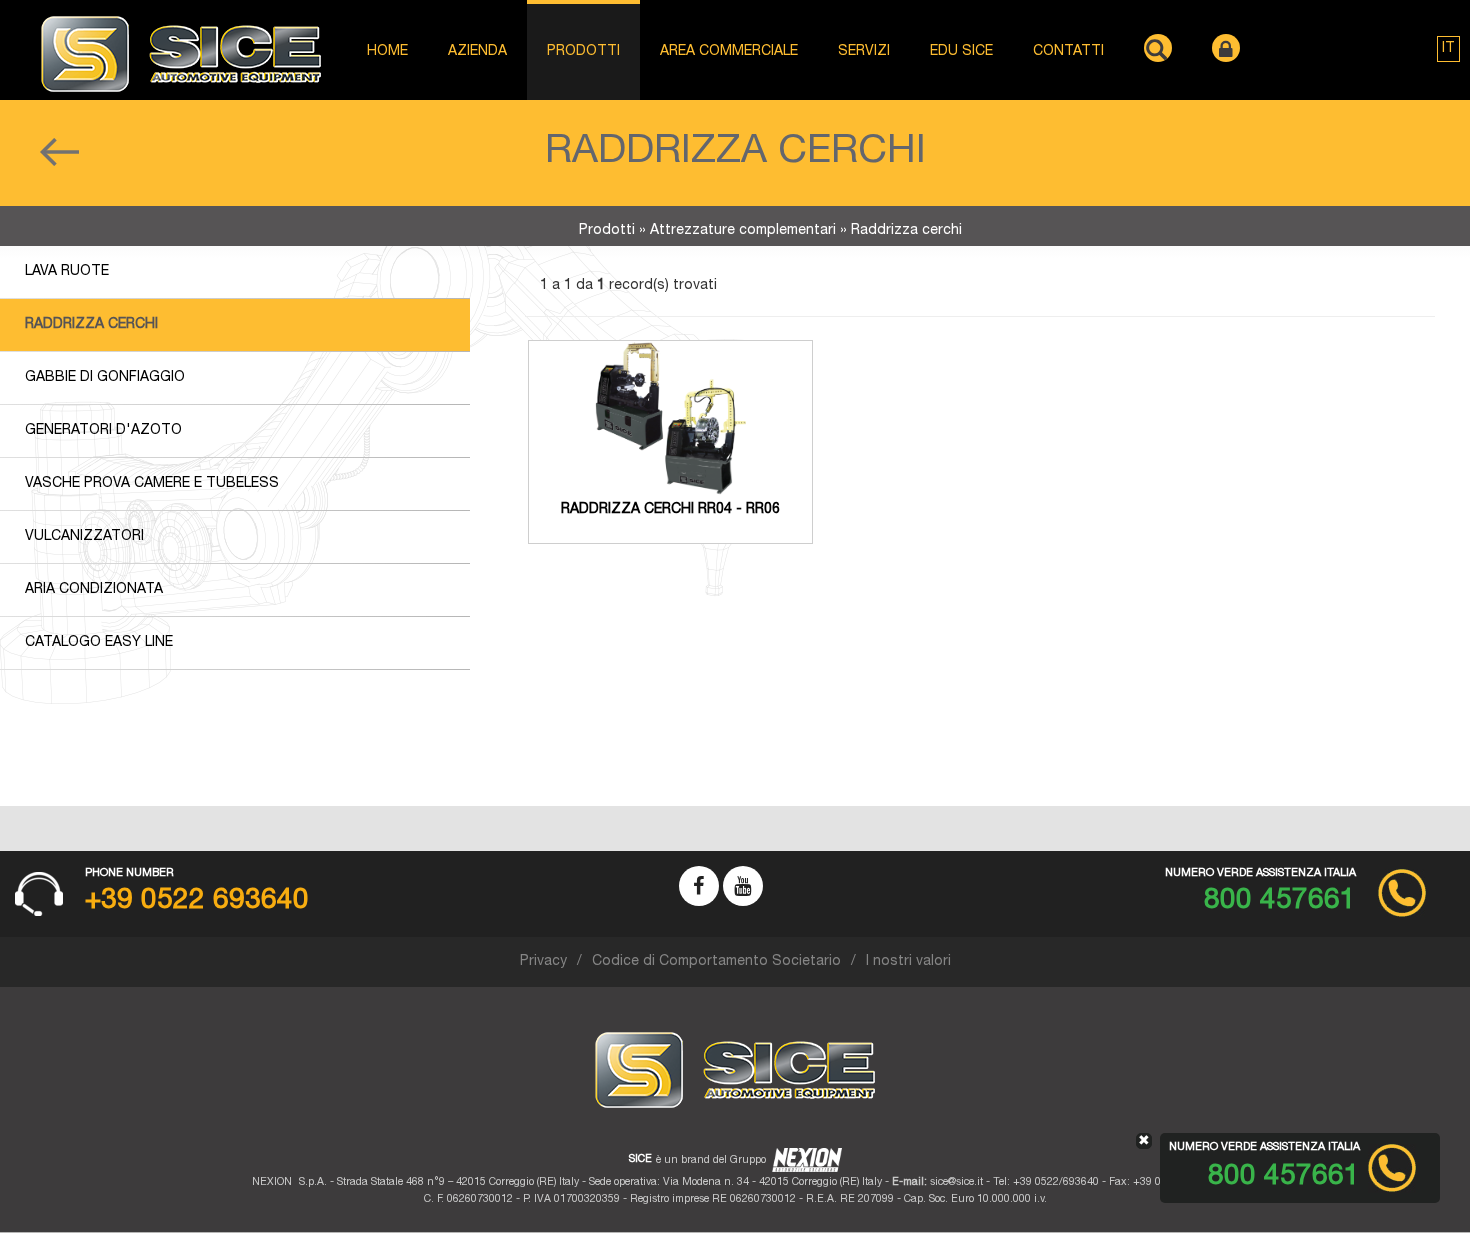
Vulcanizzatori (84, 537)
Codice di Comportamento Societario (716, 962)
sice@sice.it (956, 1182)
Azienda (477, 52)
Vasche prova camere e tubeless (152, 484)
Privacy (543, 962)
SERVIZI (864, 52)
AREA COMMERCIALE (729, 52)
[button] (1448, 49)
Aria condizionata (94, 590)
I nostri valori (908, 962)
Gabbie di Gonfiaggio (105, 378)
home (387, 52)
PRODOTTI (583, 52)
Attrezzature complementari (743, 231)
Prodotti (607, 231)
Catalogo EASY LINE (99, 643)
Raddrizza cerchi (91, 325)
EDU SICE (961, 52)
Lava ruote (67, 272)
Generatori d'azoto (103, 431)
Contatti (1068, 52)
